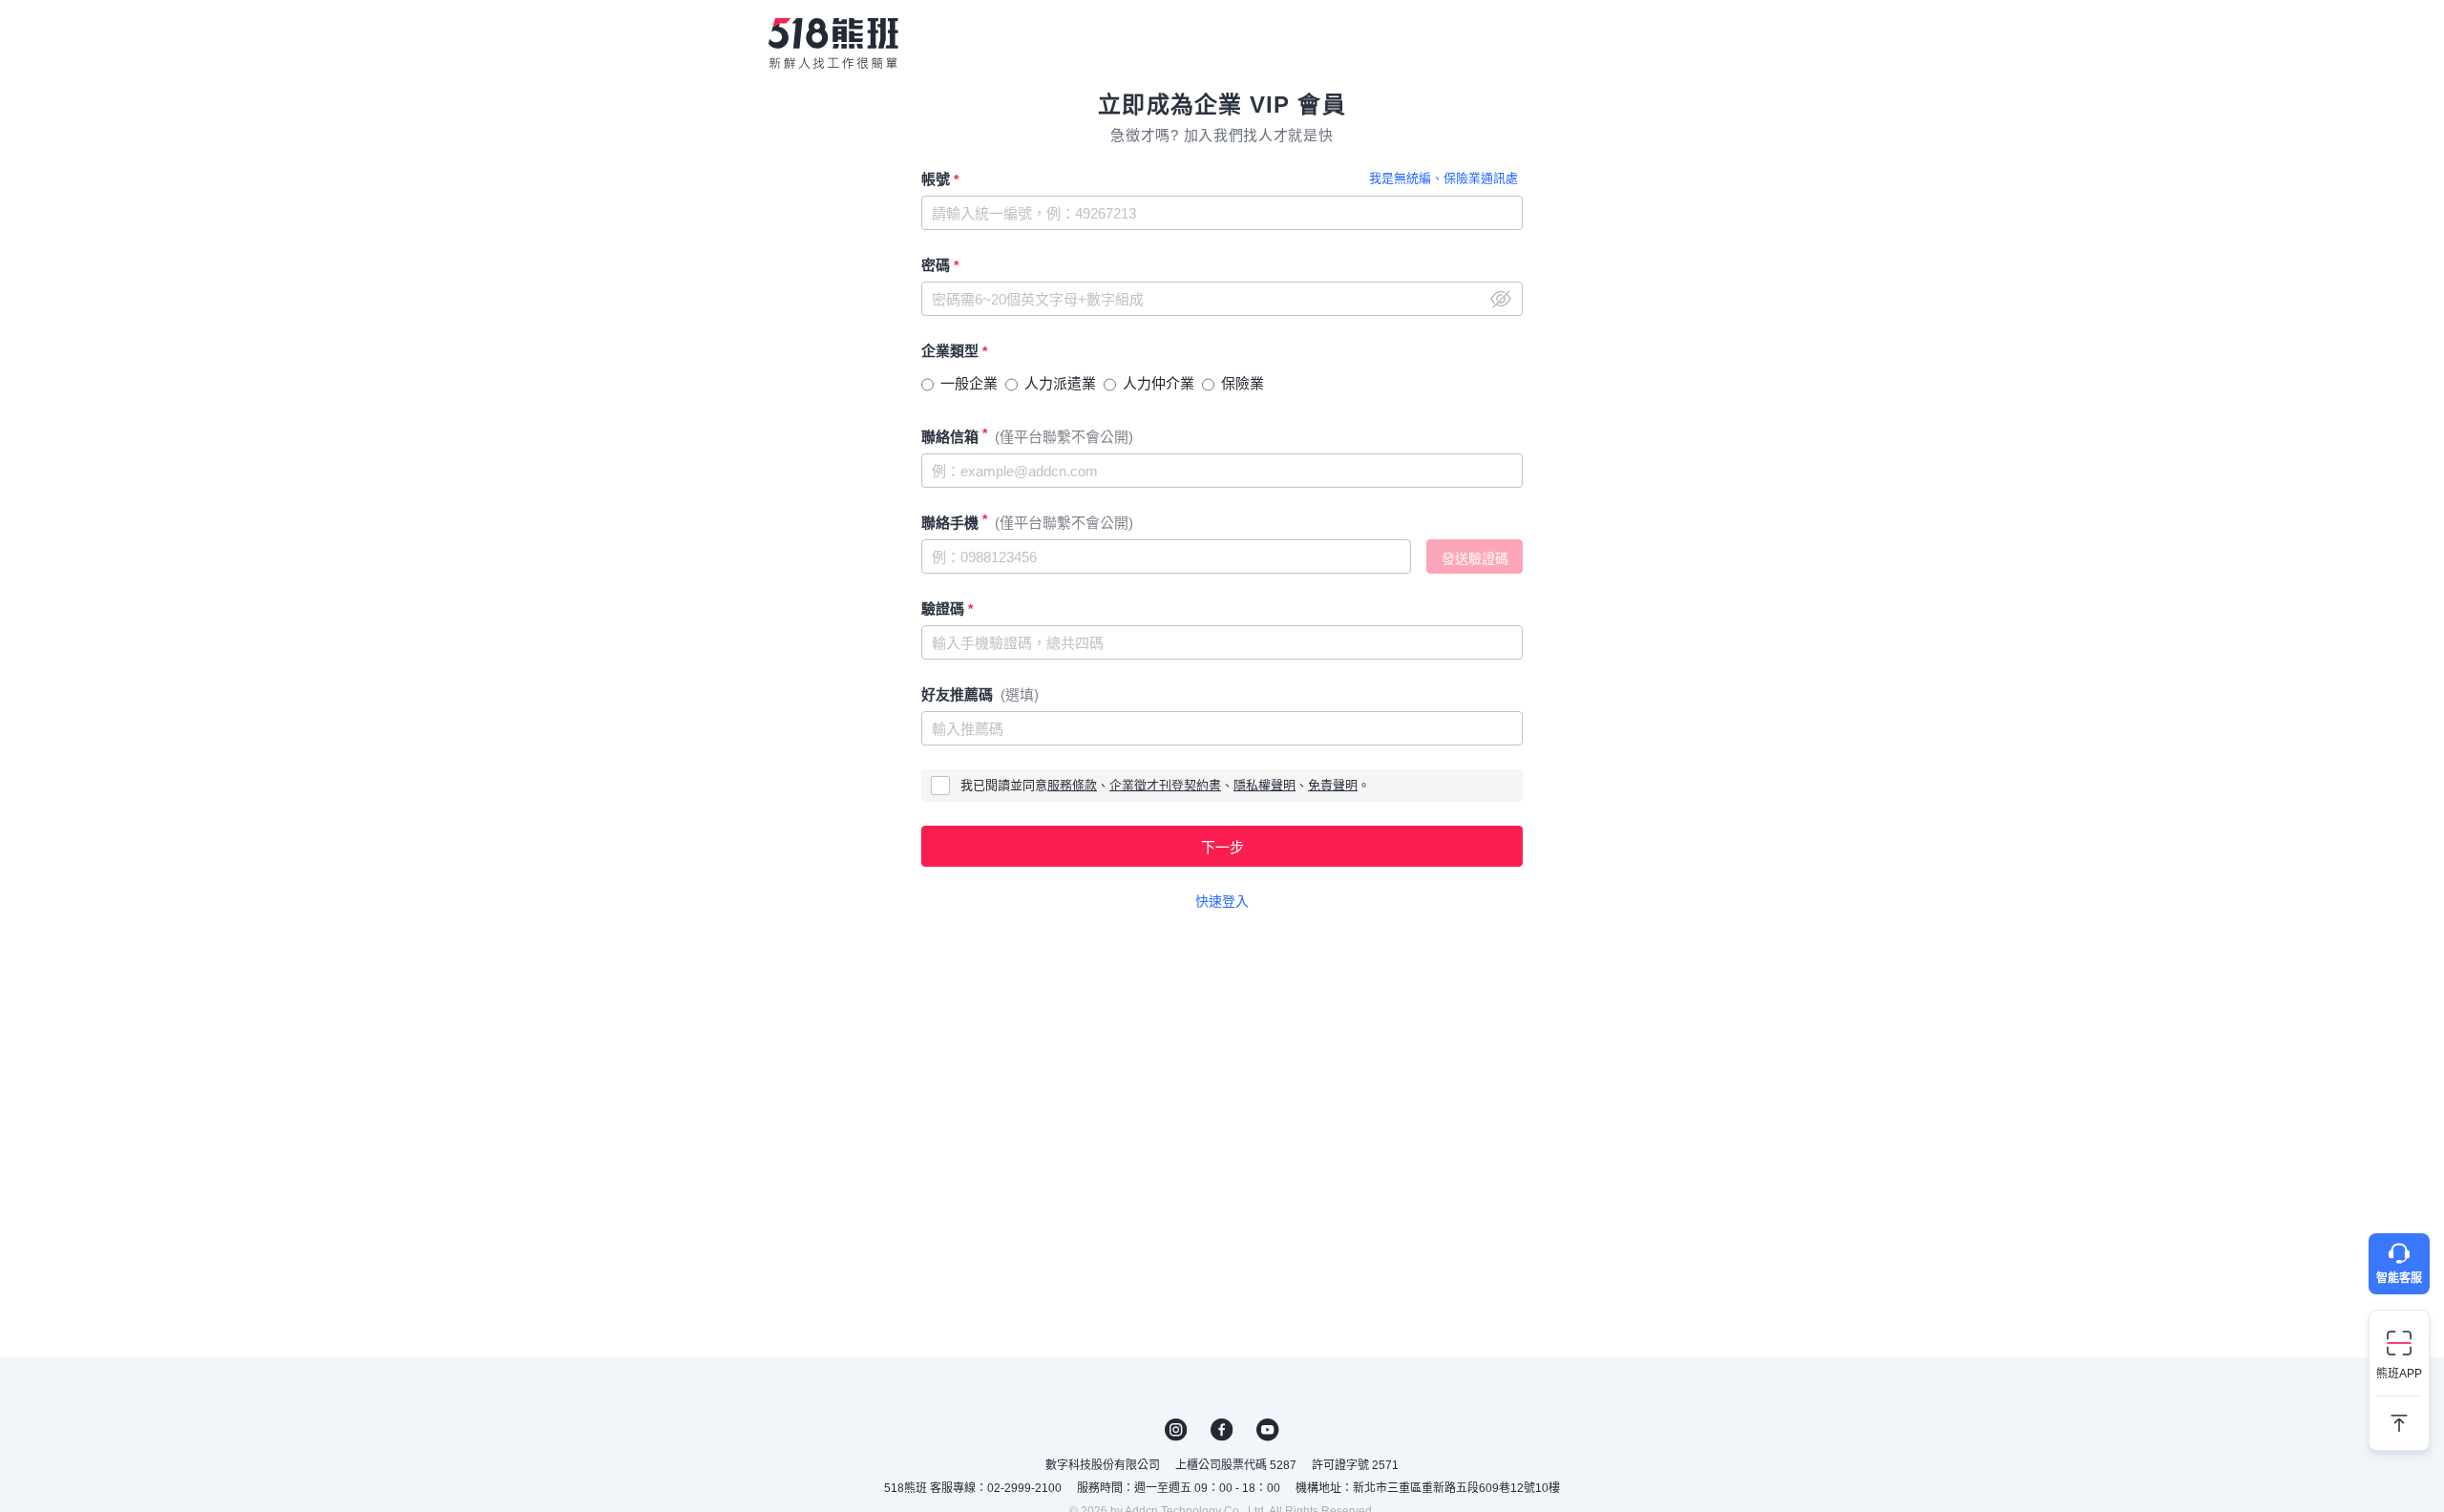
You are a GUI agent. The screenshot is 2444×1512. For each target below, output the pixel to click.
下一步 (1222, 847)
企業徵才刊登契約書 (1165, 785)
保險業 (1243, 383)
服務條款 (1072, 785)
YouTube (1268, 1430)
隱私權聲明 (1264, 785)
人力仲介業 (1159, 383)
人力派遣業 (1060, 383)
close (1501, 299)
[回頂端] (2399, 1416)
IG (1176, 1430)
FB (1222, 1430)
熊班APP (2399, 1374)
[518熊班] (833, 43)
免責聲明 (1333, 785)
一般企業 (969, 383)
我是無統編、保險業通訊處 (1443, 178)
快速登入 (1222, 901)
